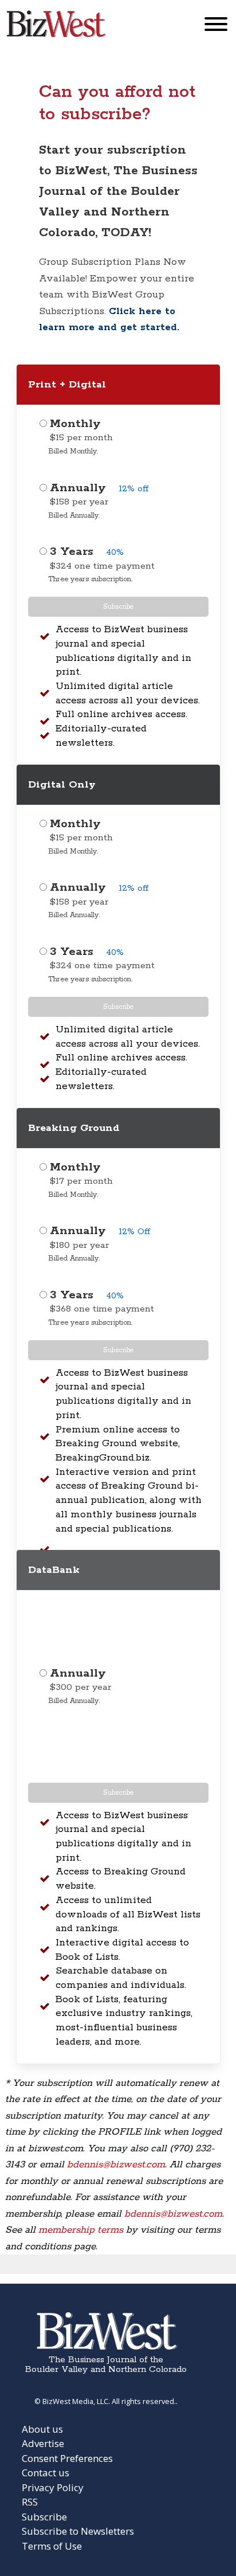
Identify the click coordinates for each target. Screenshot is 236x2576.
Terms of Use (52, 2546)
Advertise (43, 2443)
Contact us (46, 2473)
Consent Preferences (67, 2458)
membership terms (81, 2230)
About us (42, 2429)
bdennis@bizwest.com (116, 2164)
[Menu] (216, 27)
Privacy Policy (53, 2487)
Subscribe (118, 607)
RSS (30, 2502)
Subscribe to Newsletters (78, 2531)
